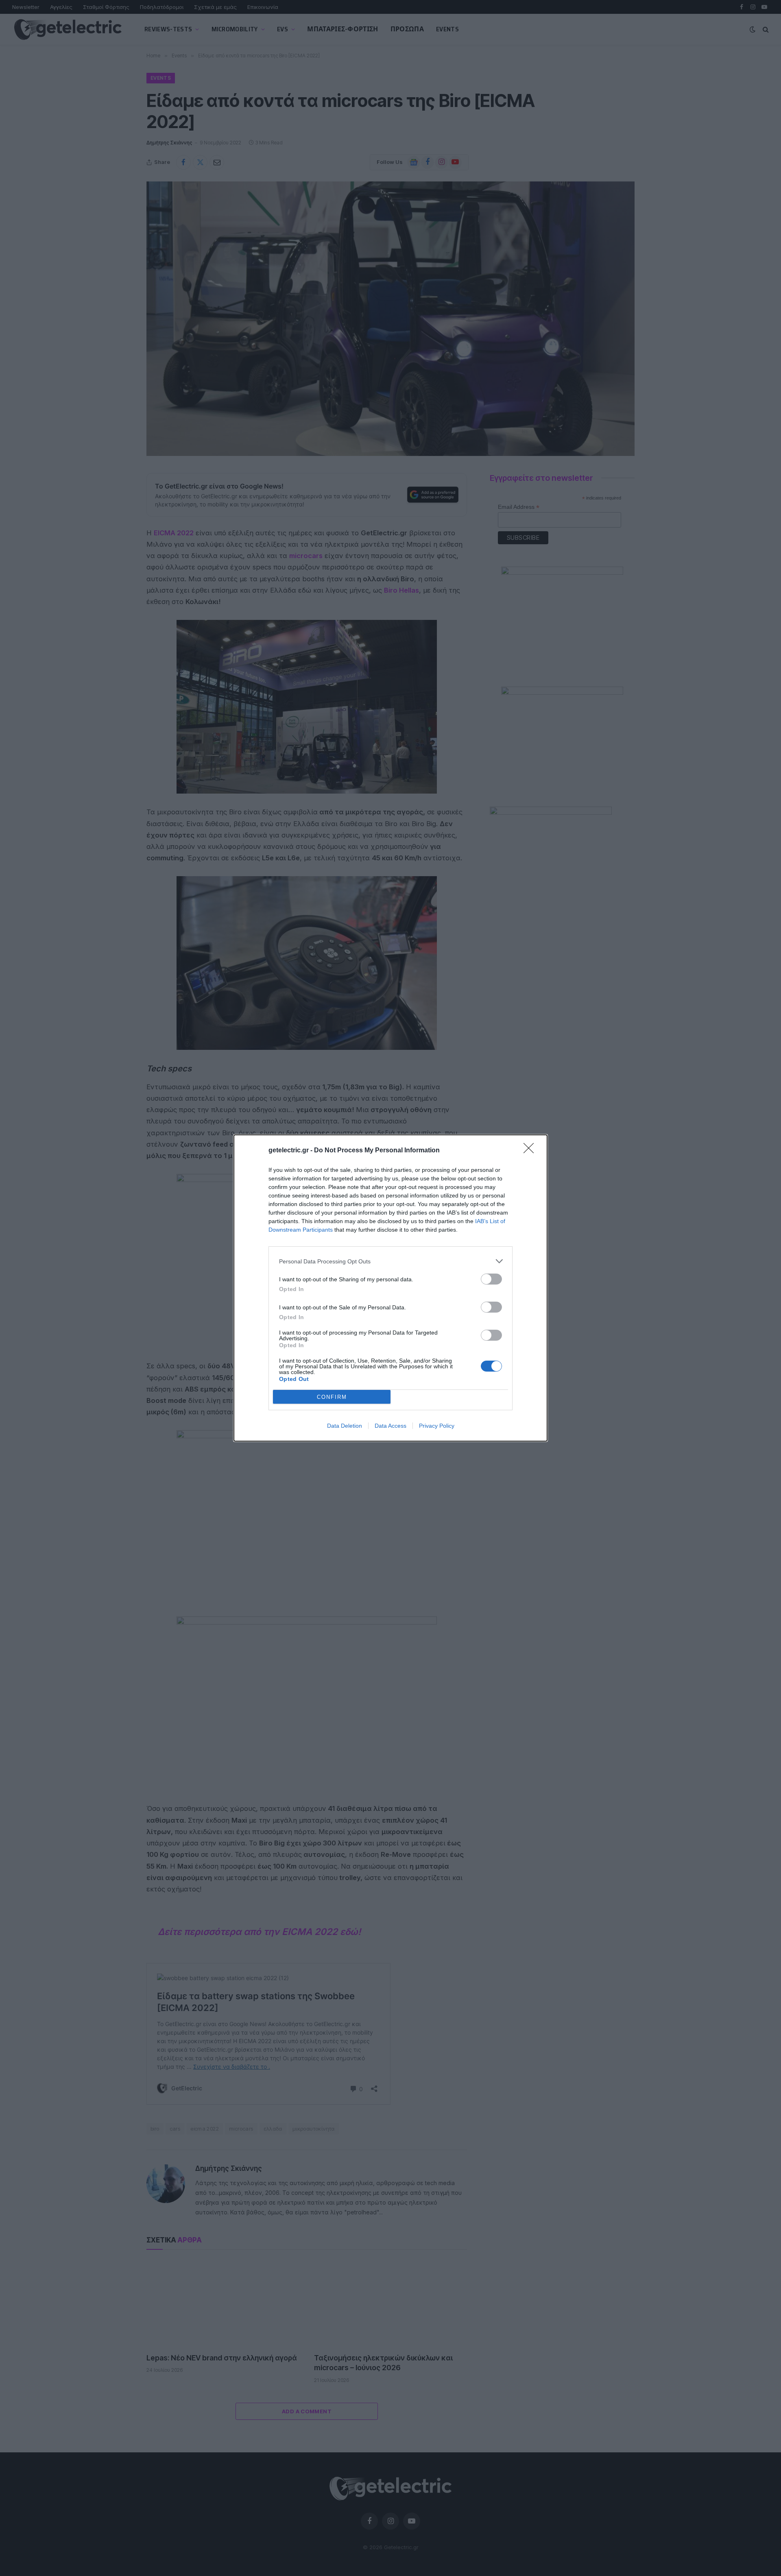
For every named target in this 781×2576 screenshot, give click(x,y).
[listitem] (390, 1261)
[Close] (531, 1151)
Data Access (390, 1426)
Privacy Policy (437, 1426)
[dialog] (390, 1288)
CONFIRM (332, 1397)
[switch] (491, 1279)
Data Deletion (345, 1426)
